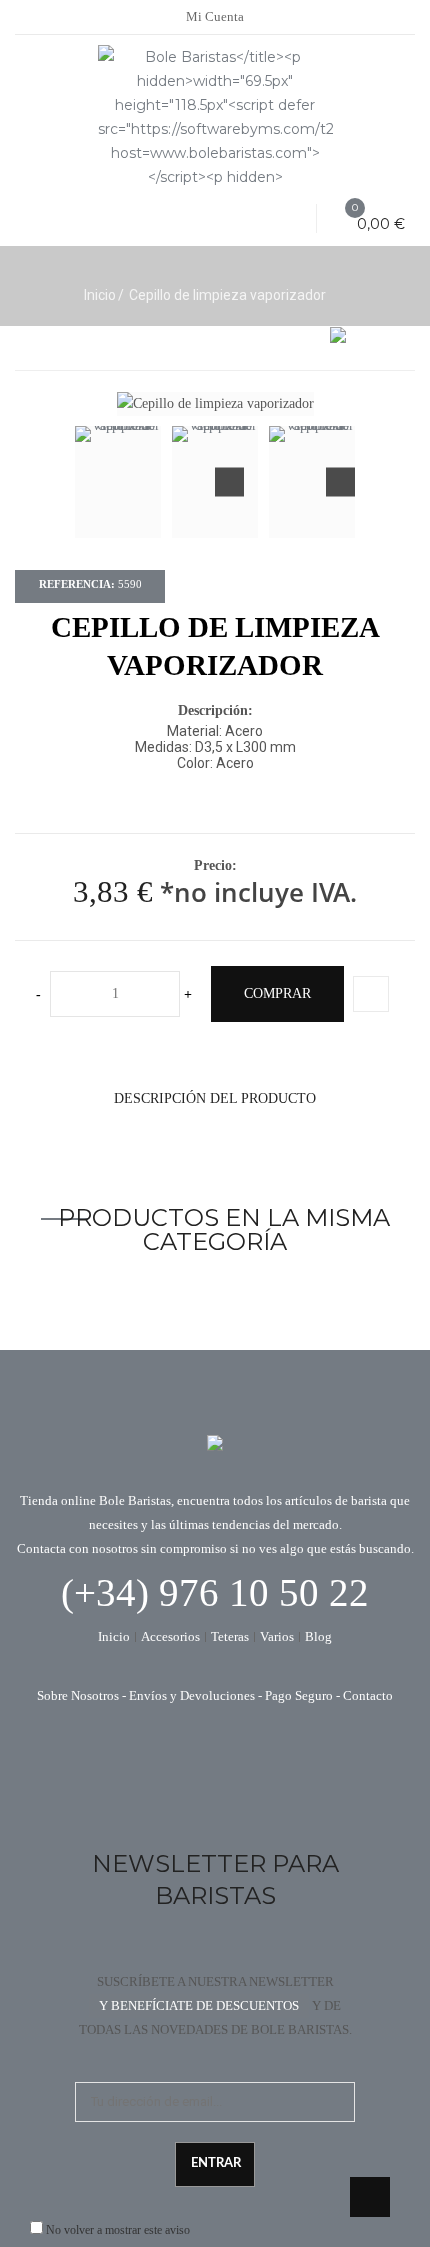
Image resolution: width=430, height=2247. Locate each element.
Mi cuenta (215, 16)
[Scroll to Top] (370, 2197)
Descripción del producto (215, 1098)
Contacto (368, 1695)
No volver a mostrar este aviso (118, 2230)
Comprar (277, 993)
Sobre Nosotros (78, 1695)
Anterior (229, 482)
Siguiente (340, 482)
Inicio (100, 295)
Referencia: (77, 584)
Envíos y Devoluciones (192, 1695)
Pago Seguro (299, 1695)
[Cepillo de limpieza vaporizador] (118, 482)
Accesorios (170, 1637)
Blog (318, 1637)
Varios (277, 1637)
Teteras (230, 1637)
